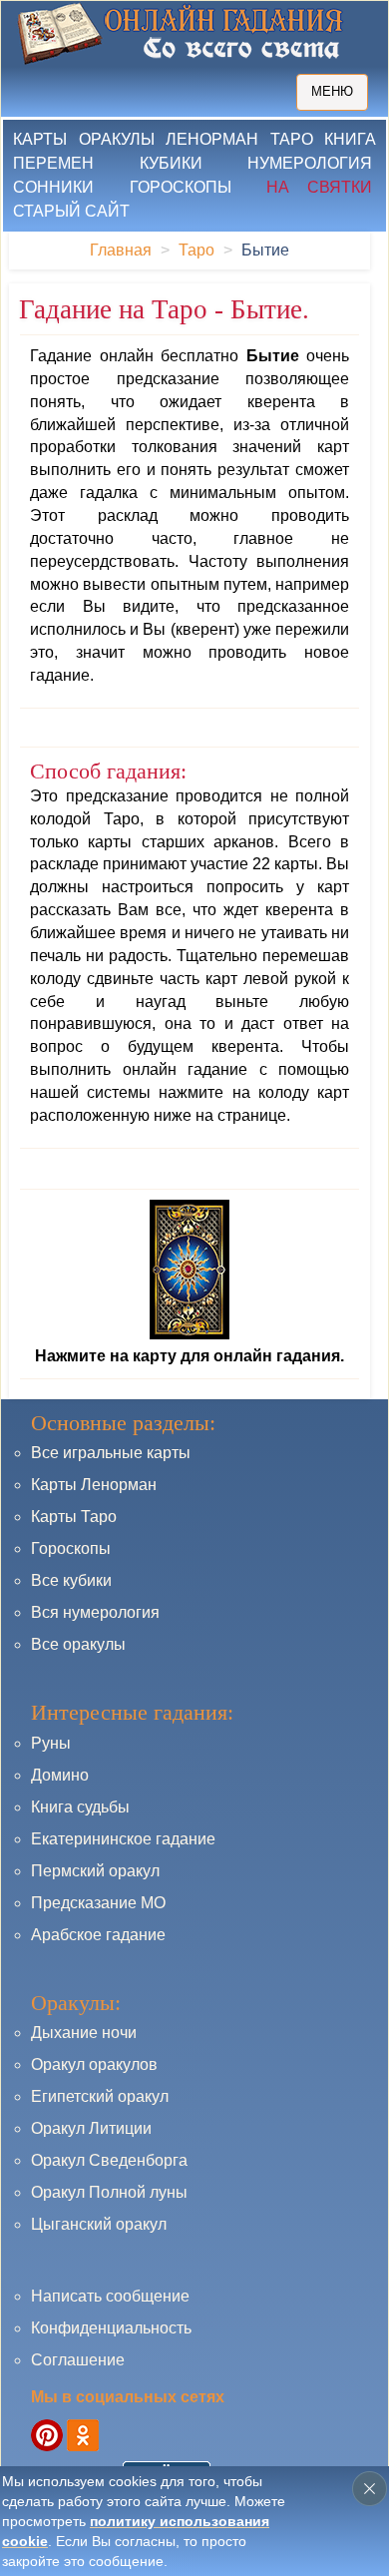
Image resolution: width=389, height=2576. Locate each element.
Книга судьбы (80, 1807)
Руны (51, 1743)
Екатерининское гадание (123, 1839)
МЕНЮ (332, 91)
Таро (292, 139)
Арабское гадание (98, 1935)
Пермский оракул (95, 1871)
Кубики (171, 163)
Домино (60, 1775)
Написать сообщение (110, 2296)
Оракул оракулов (94, 2064)
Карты (40, 139)
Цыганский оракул (99, 2224)
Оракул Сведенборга (109, 2160)
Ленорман (212, 139)
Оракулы (117, 139)
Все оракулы (78, 1644)
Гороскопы (181, 187)
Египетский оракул (100, 2096)
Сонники (53, 187)
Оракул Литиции (91, 2128)
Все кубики (71, 1580)
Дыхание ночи (84, 2033)
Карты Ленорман (94, 1485)
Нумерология (310, 163)
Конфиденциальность (111, 2328)
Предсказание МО (98, 1903)
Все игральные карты (111, 1453)
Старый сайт (71, 211)
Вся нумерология (95, 1612)
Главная (121, 250)
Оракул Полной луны (109, 2192)
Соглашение (78, 2360)
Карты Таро (74, 1517)
